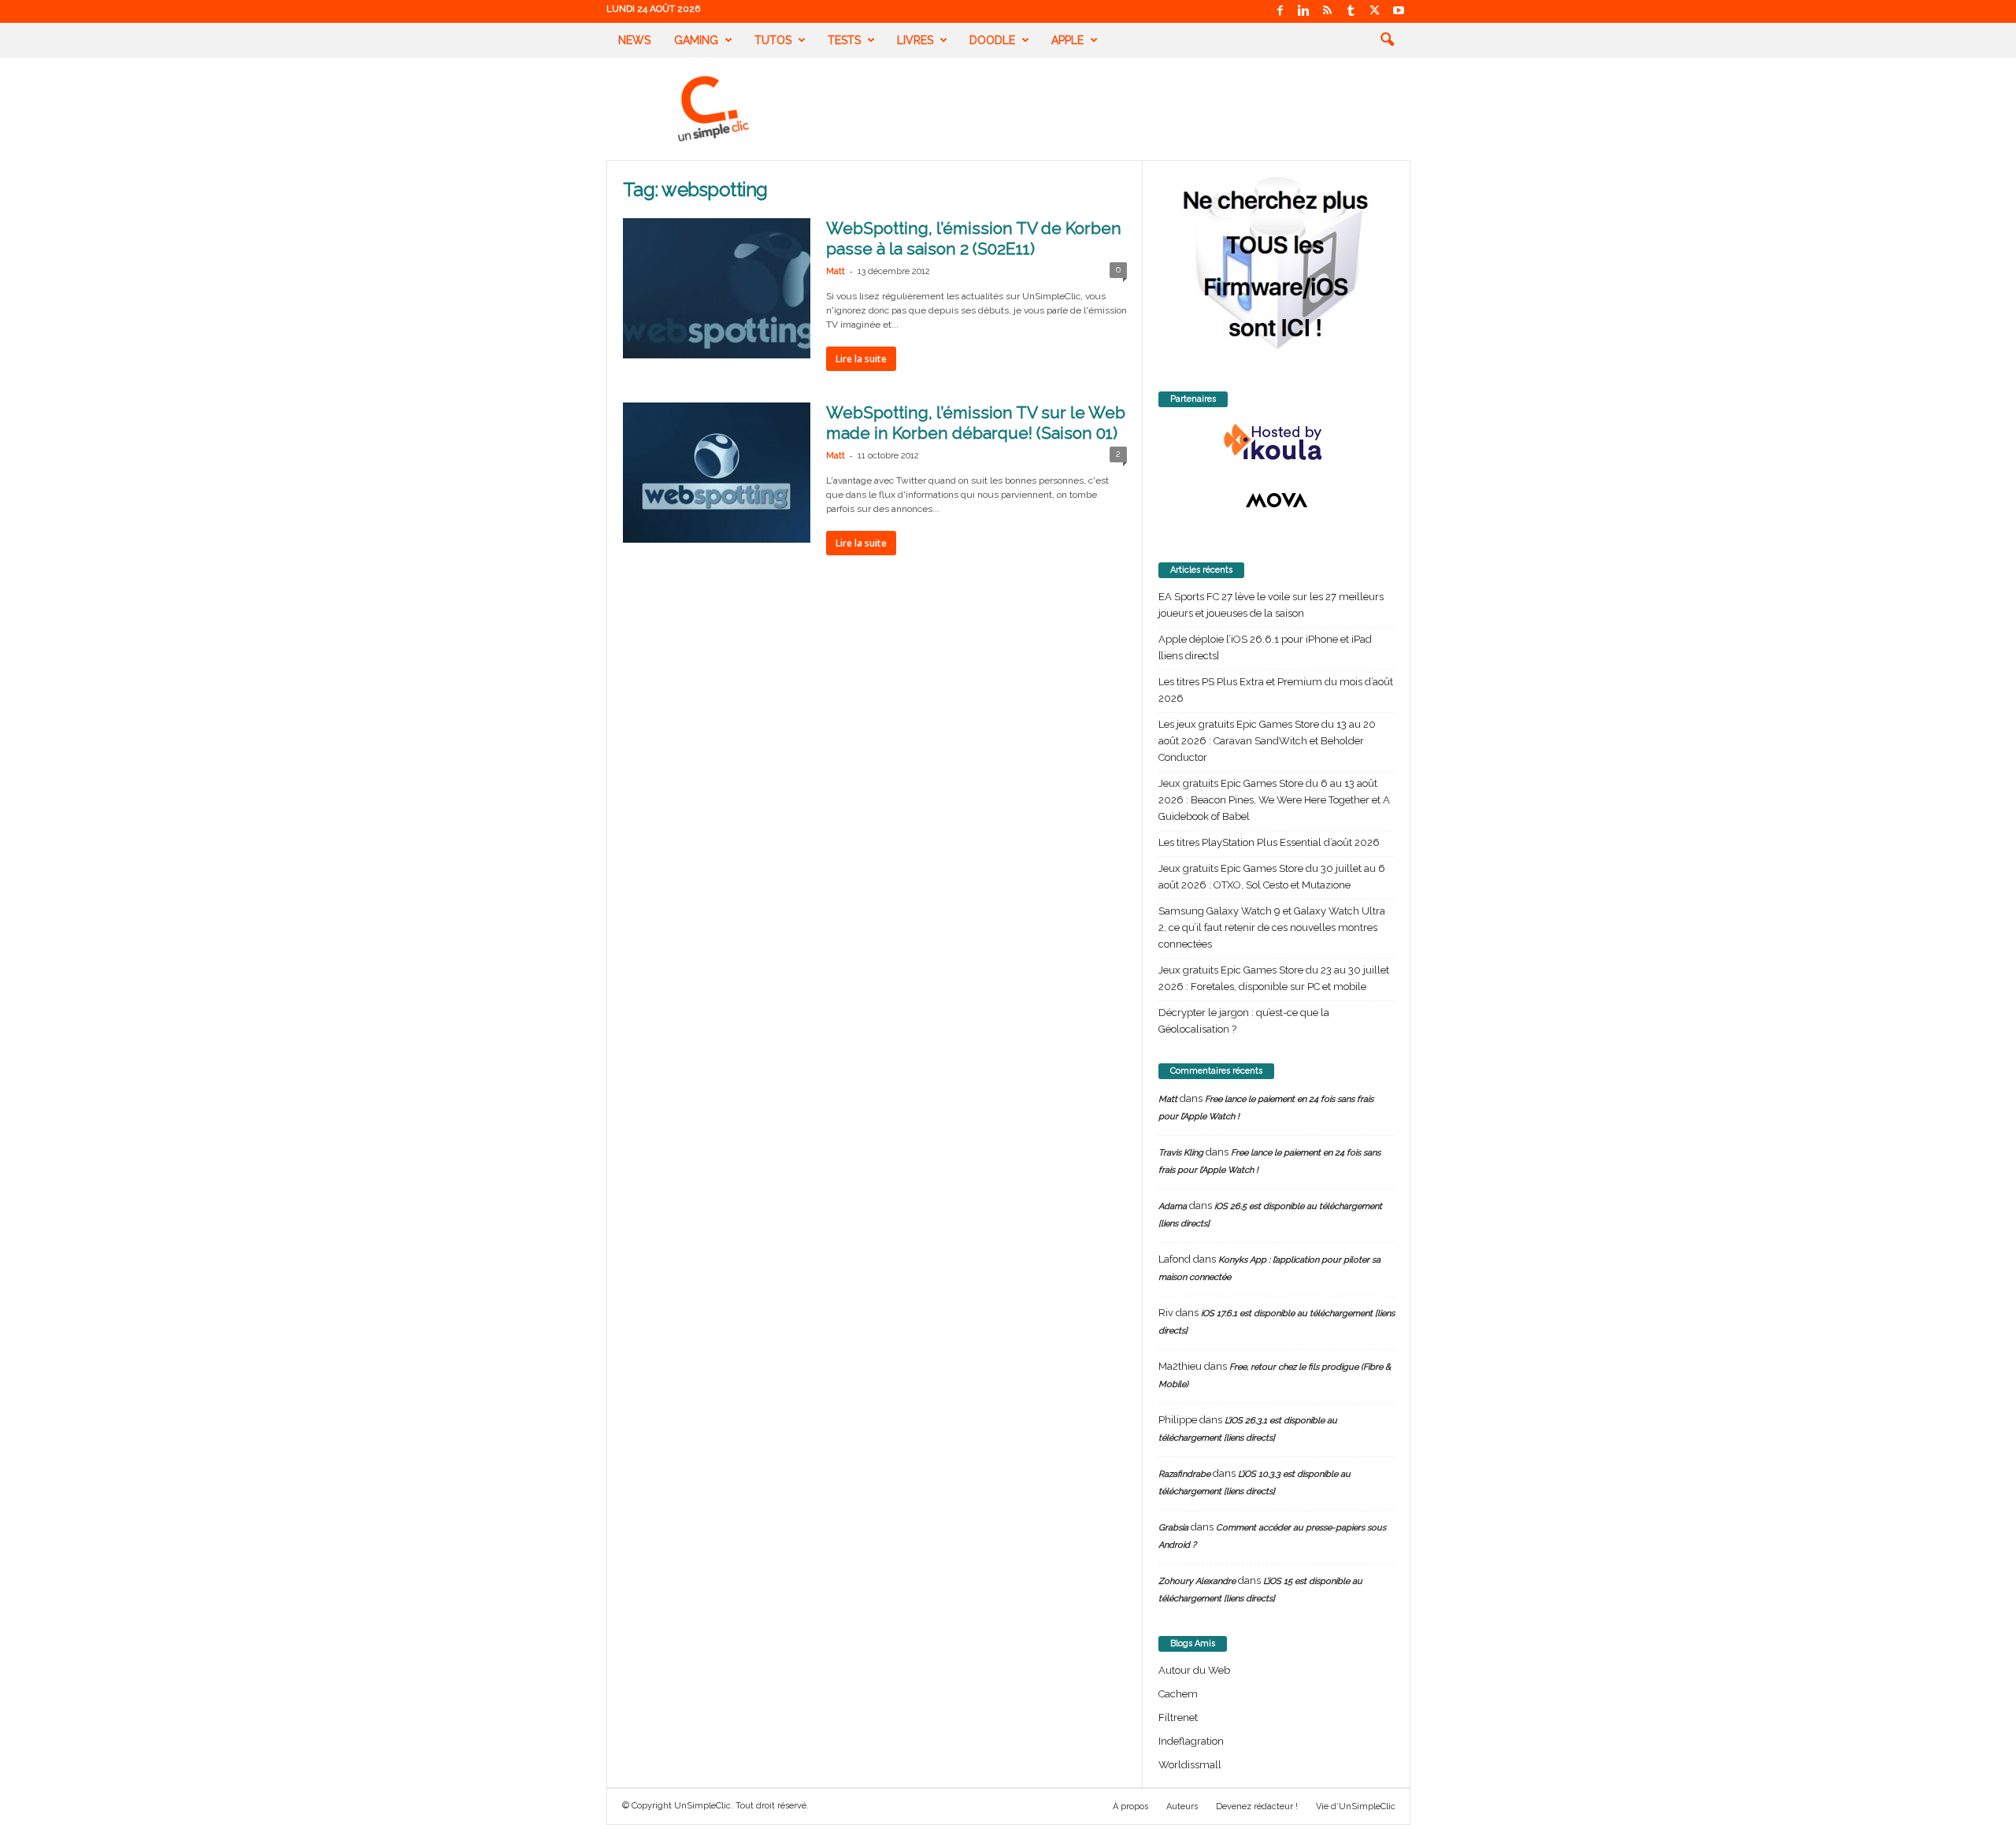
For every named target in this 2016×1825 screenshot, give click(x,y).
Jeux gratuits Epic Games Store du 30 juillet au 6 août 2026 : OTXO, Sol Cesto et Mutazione (1272, 877)
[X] (1375, 11)
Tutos (773, 40)
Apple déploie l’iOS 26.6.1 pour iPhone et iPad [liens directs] (1265, 647)
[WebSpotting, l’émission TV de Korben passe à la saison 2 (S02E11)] (717, 288)
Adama (1173, 1206)
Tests (844, 40)
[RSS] (1328, 11)
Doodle (992, 40)
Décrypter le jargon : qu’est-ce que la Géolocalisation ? (1244, 1021)
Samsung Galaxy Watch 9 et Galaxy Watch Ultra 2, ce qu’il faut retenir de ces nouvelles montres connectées (1272, 927)
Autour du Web (1194, 1670)
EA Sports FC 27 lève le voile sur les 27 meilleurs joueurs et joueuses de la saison (1271, 605)
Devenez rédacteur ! (1257, 1806)
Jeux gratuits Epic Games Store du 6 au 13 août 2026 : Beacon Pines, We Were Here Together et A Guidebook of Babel (1274, 800)
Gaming (696, 40)
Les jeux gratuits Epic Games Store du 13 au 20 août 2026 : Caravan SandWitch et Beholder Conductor (1267, 741)
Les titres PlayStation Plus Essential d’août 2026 (1269, 842)
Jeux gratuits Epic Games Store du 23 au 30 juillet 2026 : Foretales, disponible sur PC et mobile (1274, 978)
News (634, 40)
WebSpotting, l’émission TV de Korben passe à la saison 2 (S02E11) (974, 238)
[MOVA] (1277, 500)
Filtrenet (1178, 1717)
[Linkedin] (1304, 11)
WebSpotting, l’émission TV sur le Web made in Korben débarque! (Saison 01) (976, 423)
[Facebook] (1280, 11)
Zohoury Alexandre (1197, 1581)
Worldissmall (1190, 1765)
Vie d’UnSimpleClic (1356, 1806)
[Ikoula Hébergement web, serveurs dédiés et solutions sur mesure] (1277, 443)
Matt (836, 271)
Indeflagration (1191, 1741)
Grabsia (1173, 1528)
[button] (1387, 40)
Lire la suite (861, 359)
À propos (1130, 1806)
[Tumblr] (1351, 11)
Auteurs (1182, 1806)
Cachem (1178, 1694)
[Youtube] (1399, 11)
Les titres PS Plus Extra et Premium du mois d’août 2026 (1276, 690)
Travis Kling (1181, 1153)
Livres (915, 40)
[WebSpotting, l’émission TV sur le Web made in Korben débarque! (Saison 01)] (717, 473)
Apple (1067, 40)
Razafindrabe (1184, 1474)
